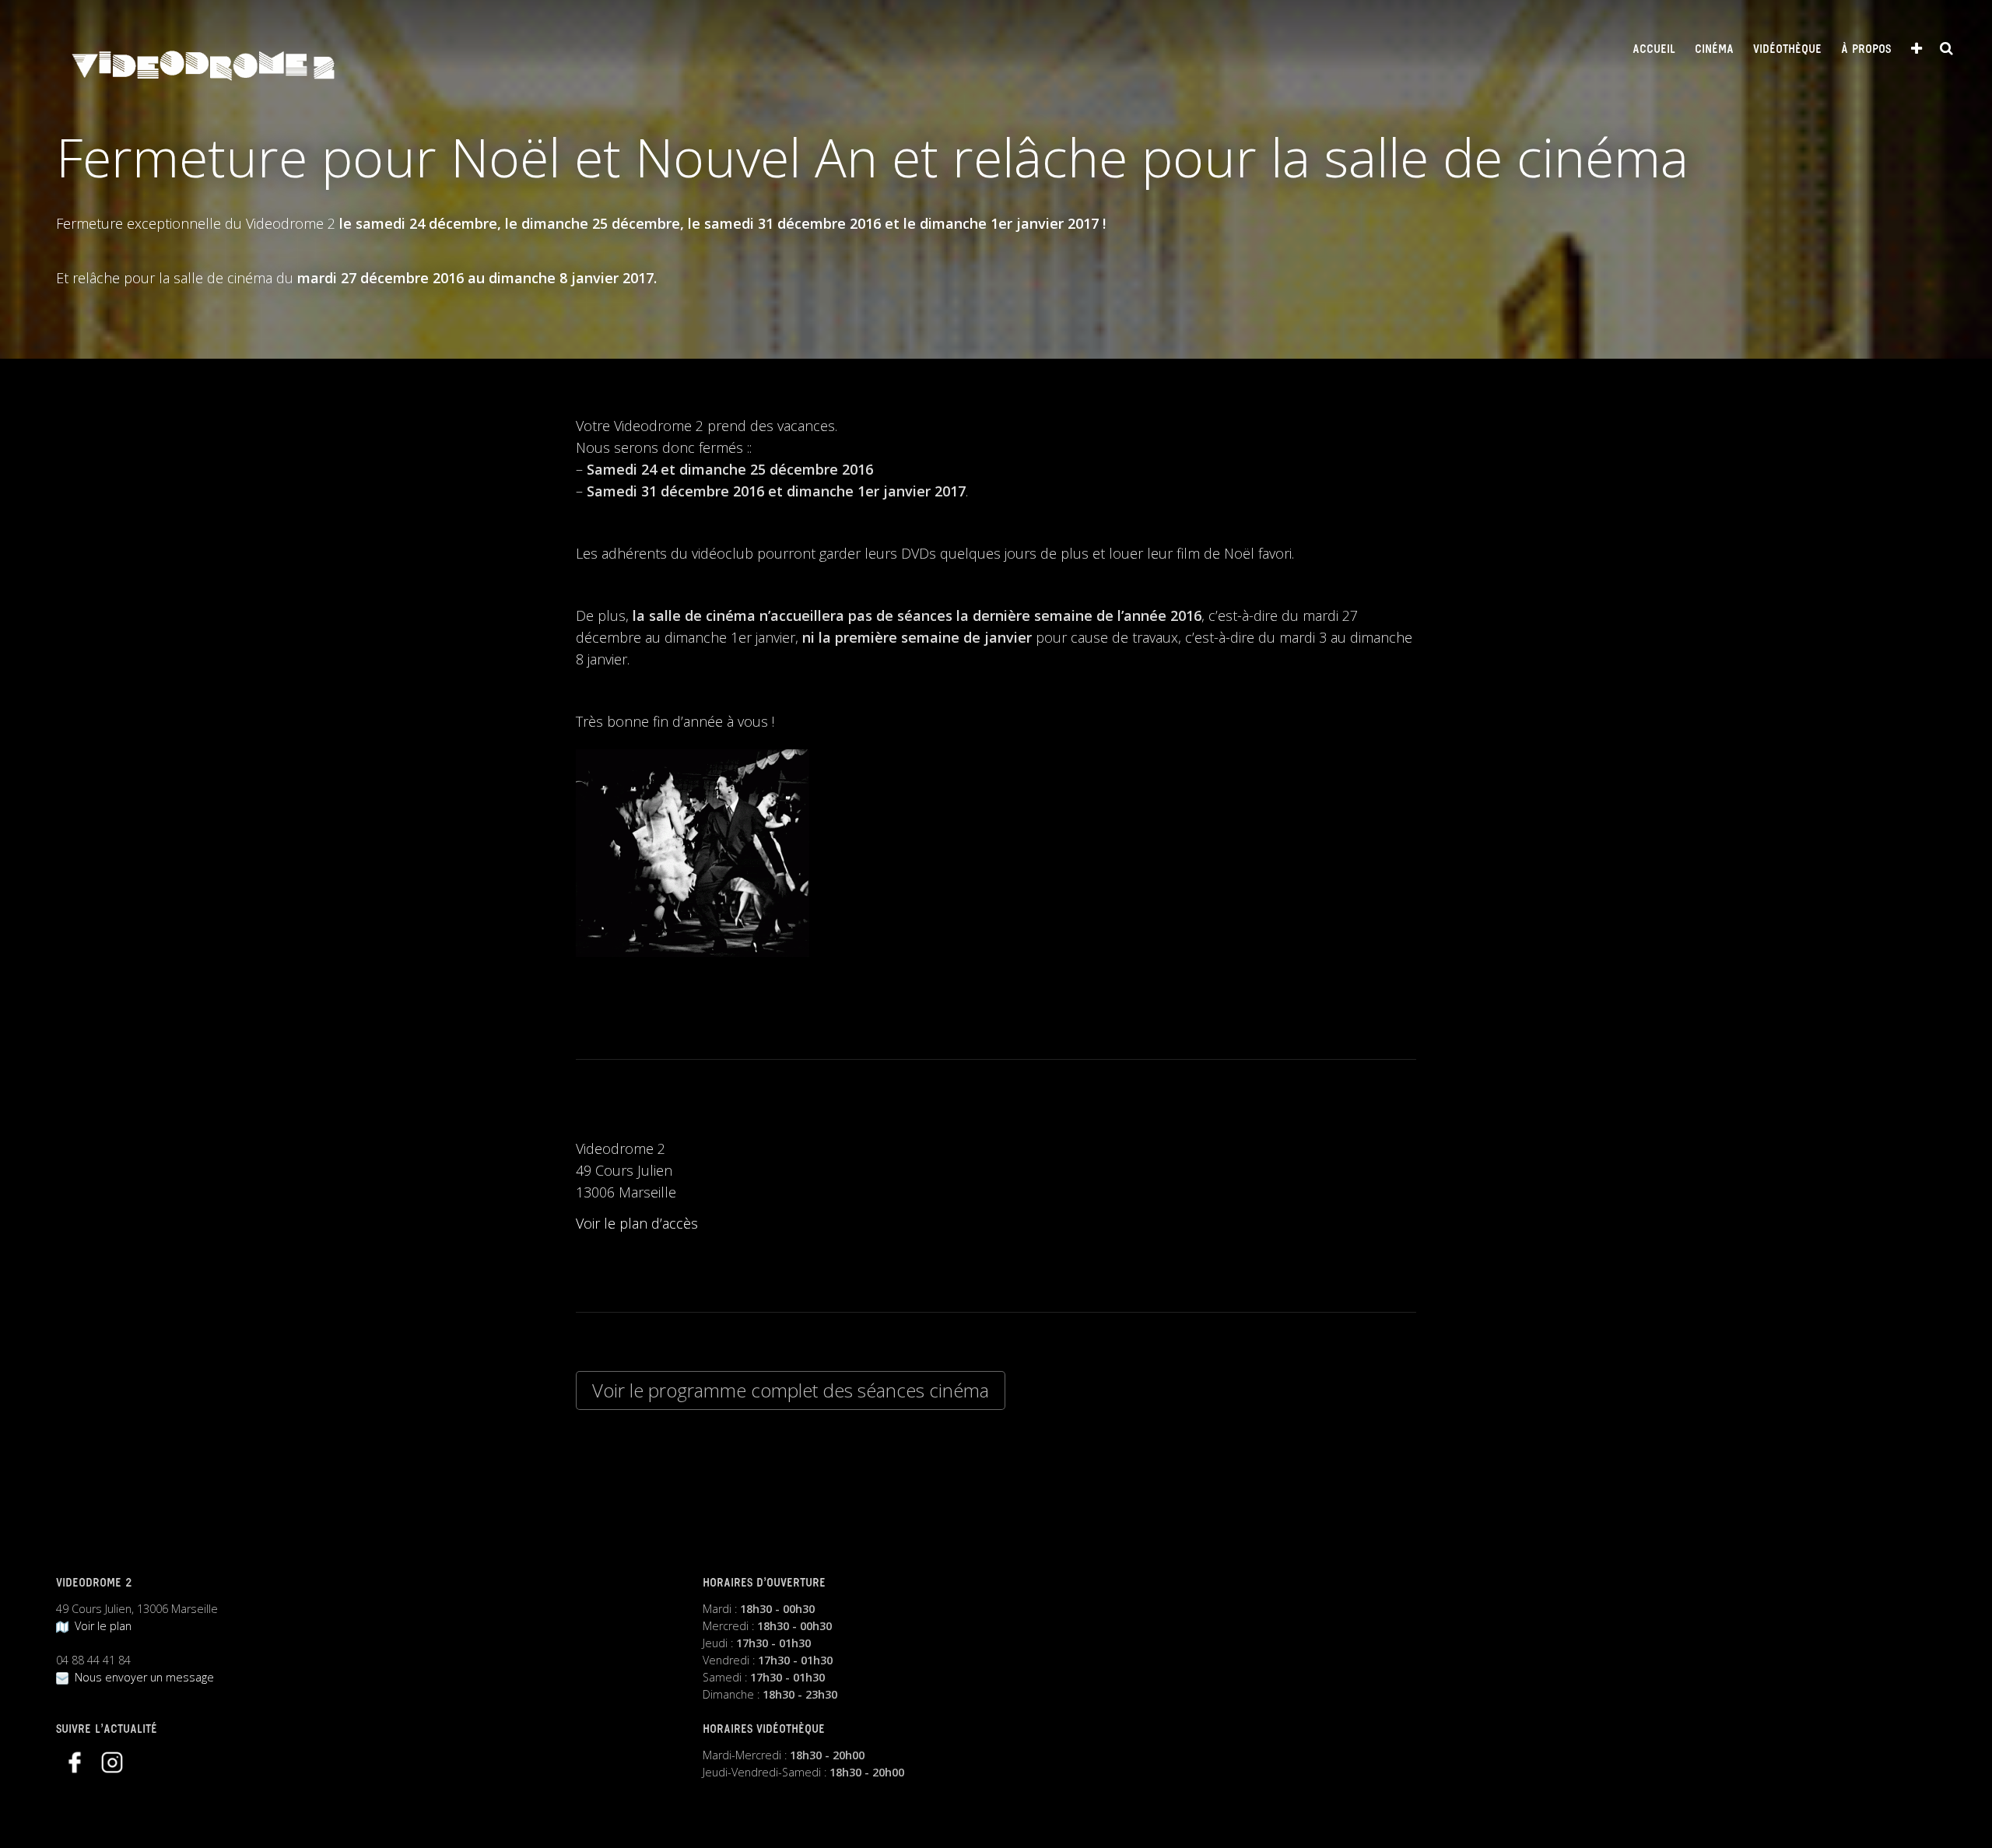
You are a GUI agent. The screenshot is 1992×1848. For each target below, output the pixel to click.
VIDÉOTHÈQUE (1787, 50)
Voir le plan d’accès (637, 1223)
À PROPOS (1866, 50)
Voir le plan (100, 1626)
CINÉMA (1714, 50)
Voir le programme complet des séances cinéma (791, 1390)
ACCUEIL (1654, 50)
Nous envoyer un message (141, 1677)
